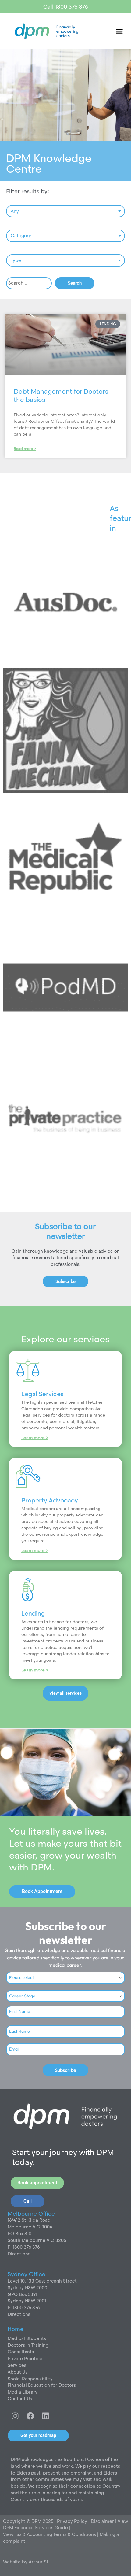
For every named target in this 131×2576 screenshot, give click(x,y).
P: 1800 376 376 (24, 2247)
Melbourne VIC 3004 (30, 2227)
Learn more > (35, 1438)
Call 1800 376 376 (65, 7)
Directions (19, 2254)
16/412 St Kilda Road (29, 2220)
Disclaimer (103, 2521)
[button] (119, 31)
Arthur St (39, 2562)
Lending (33, 1613)
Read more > (25, 449)
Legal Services (42, 1394)
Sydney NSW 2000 (27, 2288)
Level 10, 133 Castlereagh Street (42, 2281)
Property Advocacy (50, 1500)
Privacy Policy (71, 2521)
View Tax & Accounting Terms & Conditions (50, 2534)
